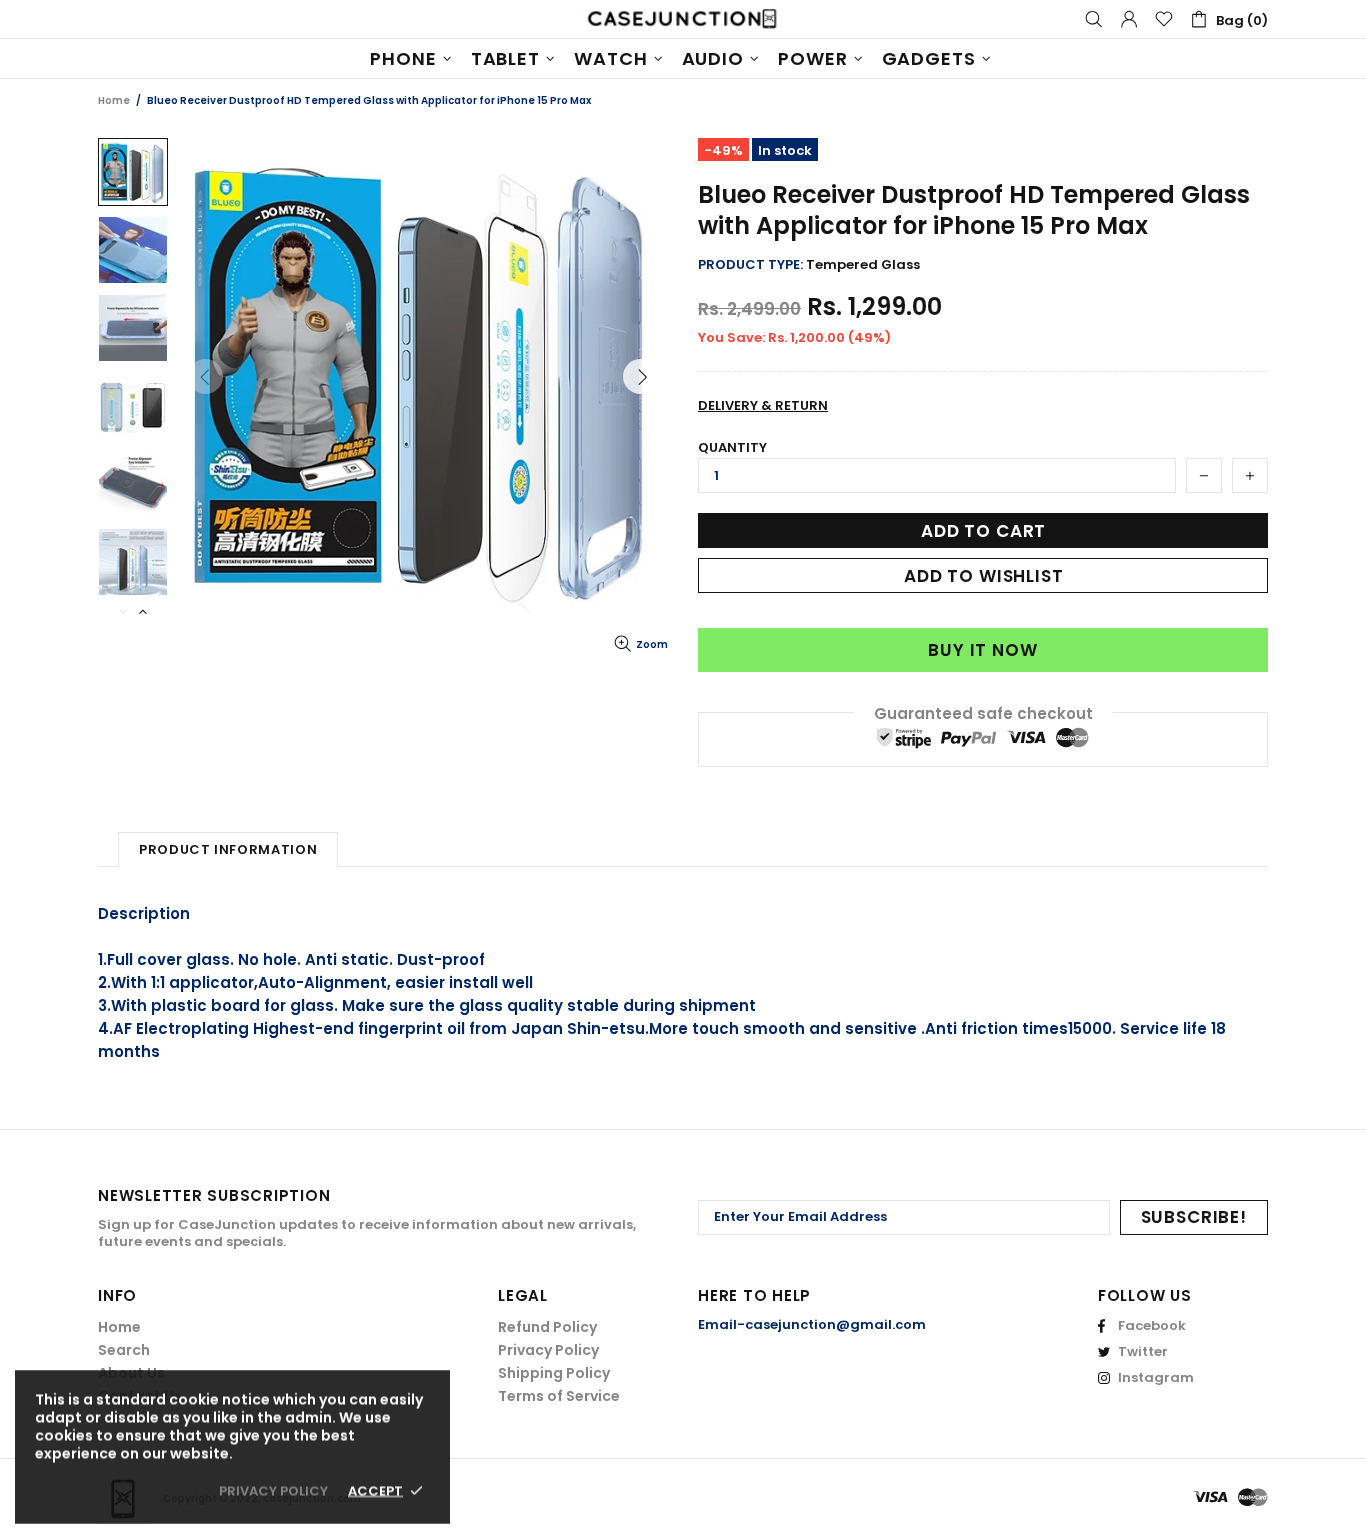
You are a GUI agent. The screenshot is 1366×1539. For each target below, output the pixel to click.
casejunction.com (683, 19)
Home (114, 101)
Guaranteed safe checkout (983, 713)
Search (124, 1350)
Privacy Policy (548, 1350)
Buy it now (983, 650)
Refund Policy (547, 1327)
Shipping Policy (554, 1373)
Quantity (732, 447)
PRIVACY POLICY (273, 1490)
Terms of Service (559, 1396)
